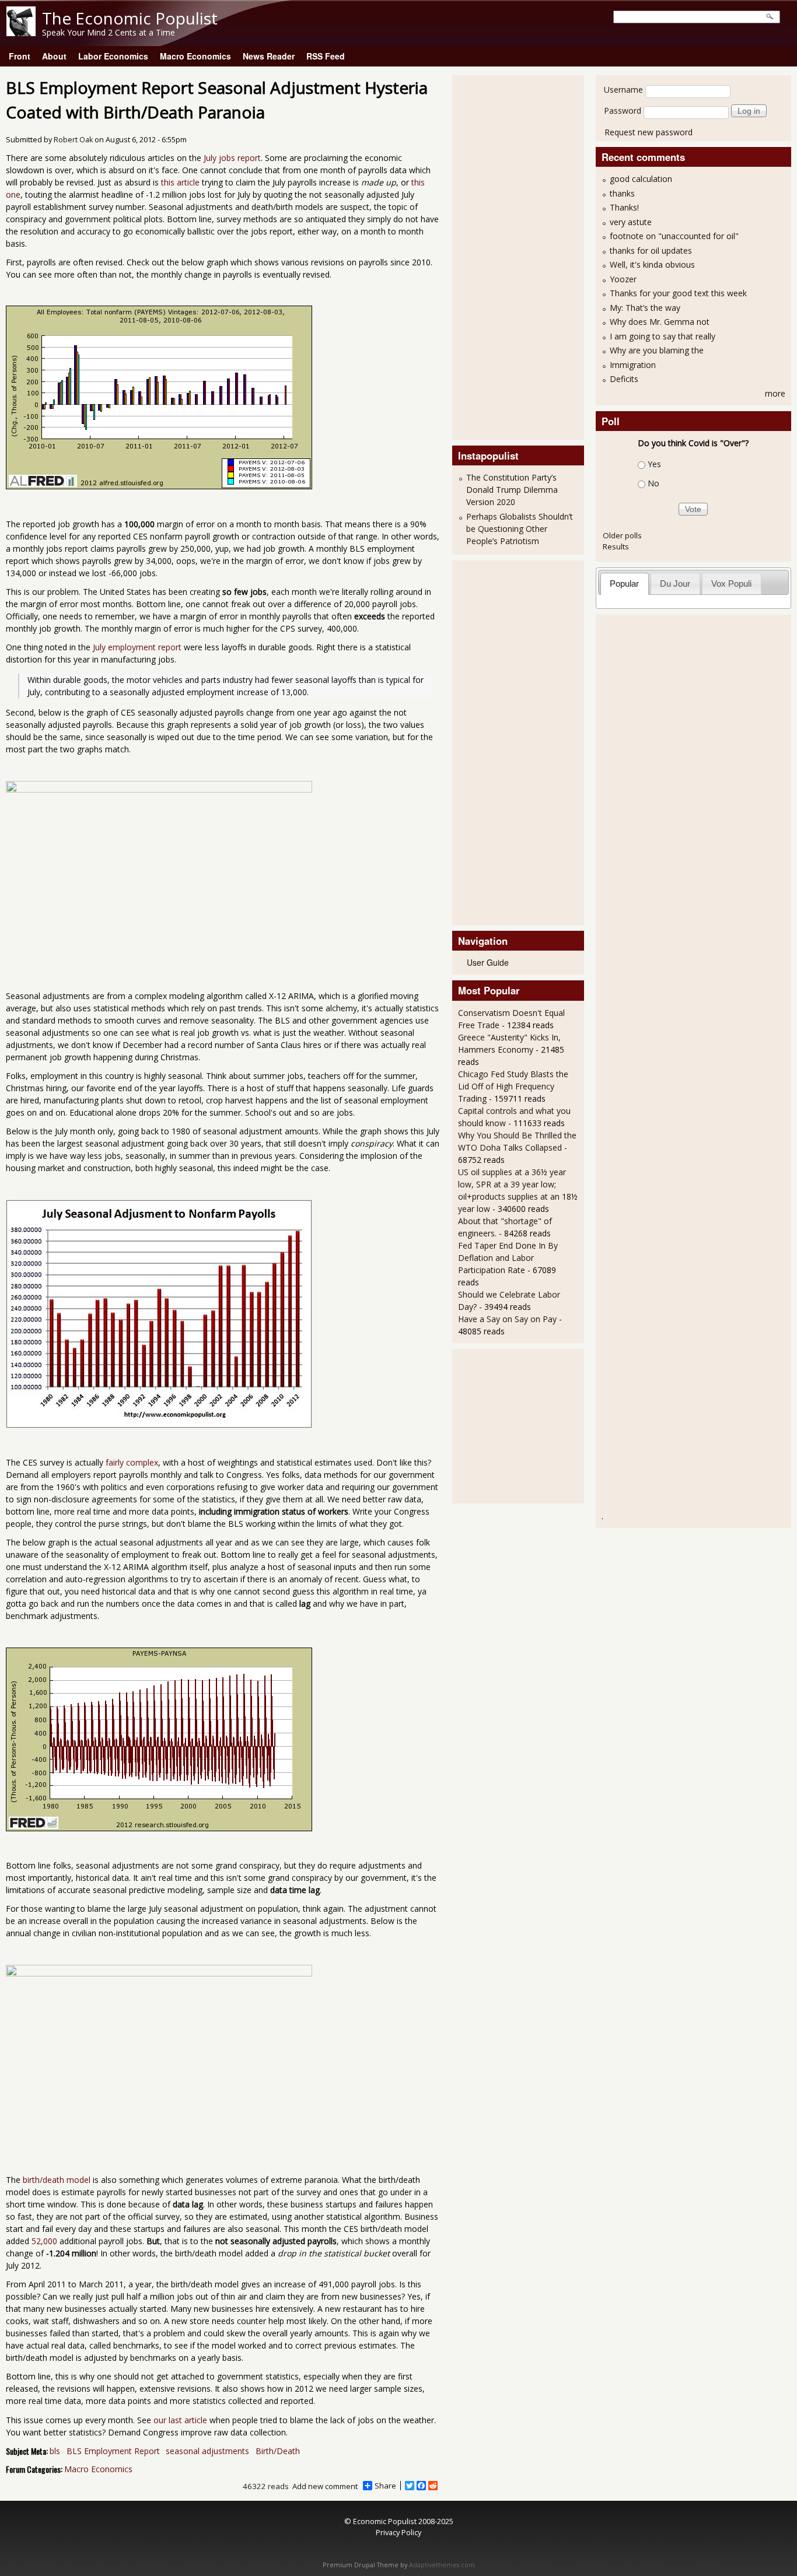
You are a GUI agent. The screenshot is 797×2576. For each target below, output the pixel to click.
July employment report (137, 647)
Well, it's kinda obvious (652, 264)
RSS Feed (326, 56)
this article (180, 182)
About (54, 56)
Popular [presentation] (624, 583)
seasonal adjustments (207, 2451)
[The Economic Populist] (21, 33)
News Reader (269, 56)
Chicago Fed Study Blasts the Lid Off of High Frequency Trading (513, 1086)
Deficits (624, 379)
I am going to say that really (663, 336)
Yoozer (623, 279)
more (775, 393)
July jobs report (232, 158)
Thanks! (624, 207)
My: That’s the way (645, 308)
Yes (654, 464)
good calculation (641, 179)
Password (623, 111)
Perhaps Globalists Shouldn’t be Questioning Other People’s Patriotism (520, 529)
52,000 (44, 2241)
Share (385, 2486)
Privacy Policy (398, 2532)
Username (623, 90)
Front (20, 56)
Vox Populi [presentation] (731, 583)
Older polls (622, 535)
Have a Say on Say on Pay (507, 1319)
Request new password (649, 132)
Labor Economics (113, 56)
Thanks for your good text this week (678, 293)
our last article (180, 2420)
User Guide (488, 962)
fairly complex (132, 1462)
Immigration (633, 365)
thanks (622, 193)
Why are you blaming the (657, 350)
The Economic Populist (130, 18)
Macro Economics (195, 56)
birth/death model (57, 2180)
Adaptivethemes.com (442, 2565)
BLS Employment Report (113, 2451)
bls (55, 2451)
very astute (631, 222)
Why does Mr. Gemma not (660, 322)
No (653, 483)
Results (616, 546)
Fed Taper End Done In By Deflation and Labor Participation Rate (508, 1258)
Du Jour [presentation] (675, 583)
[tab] (625, 583)
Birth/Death (278, 2451)
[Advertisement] (505, 256)
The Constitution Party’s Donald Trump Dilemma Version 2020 (512, 490)
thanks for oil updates (651, 250)
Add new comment (325, 2486)
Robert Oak (73, 140)
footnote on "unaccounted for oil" (674, 236)
